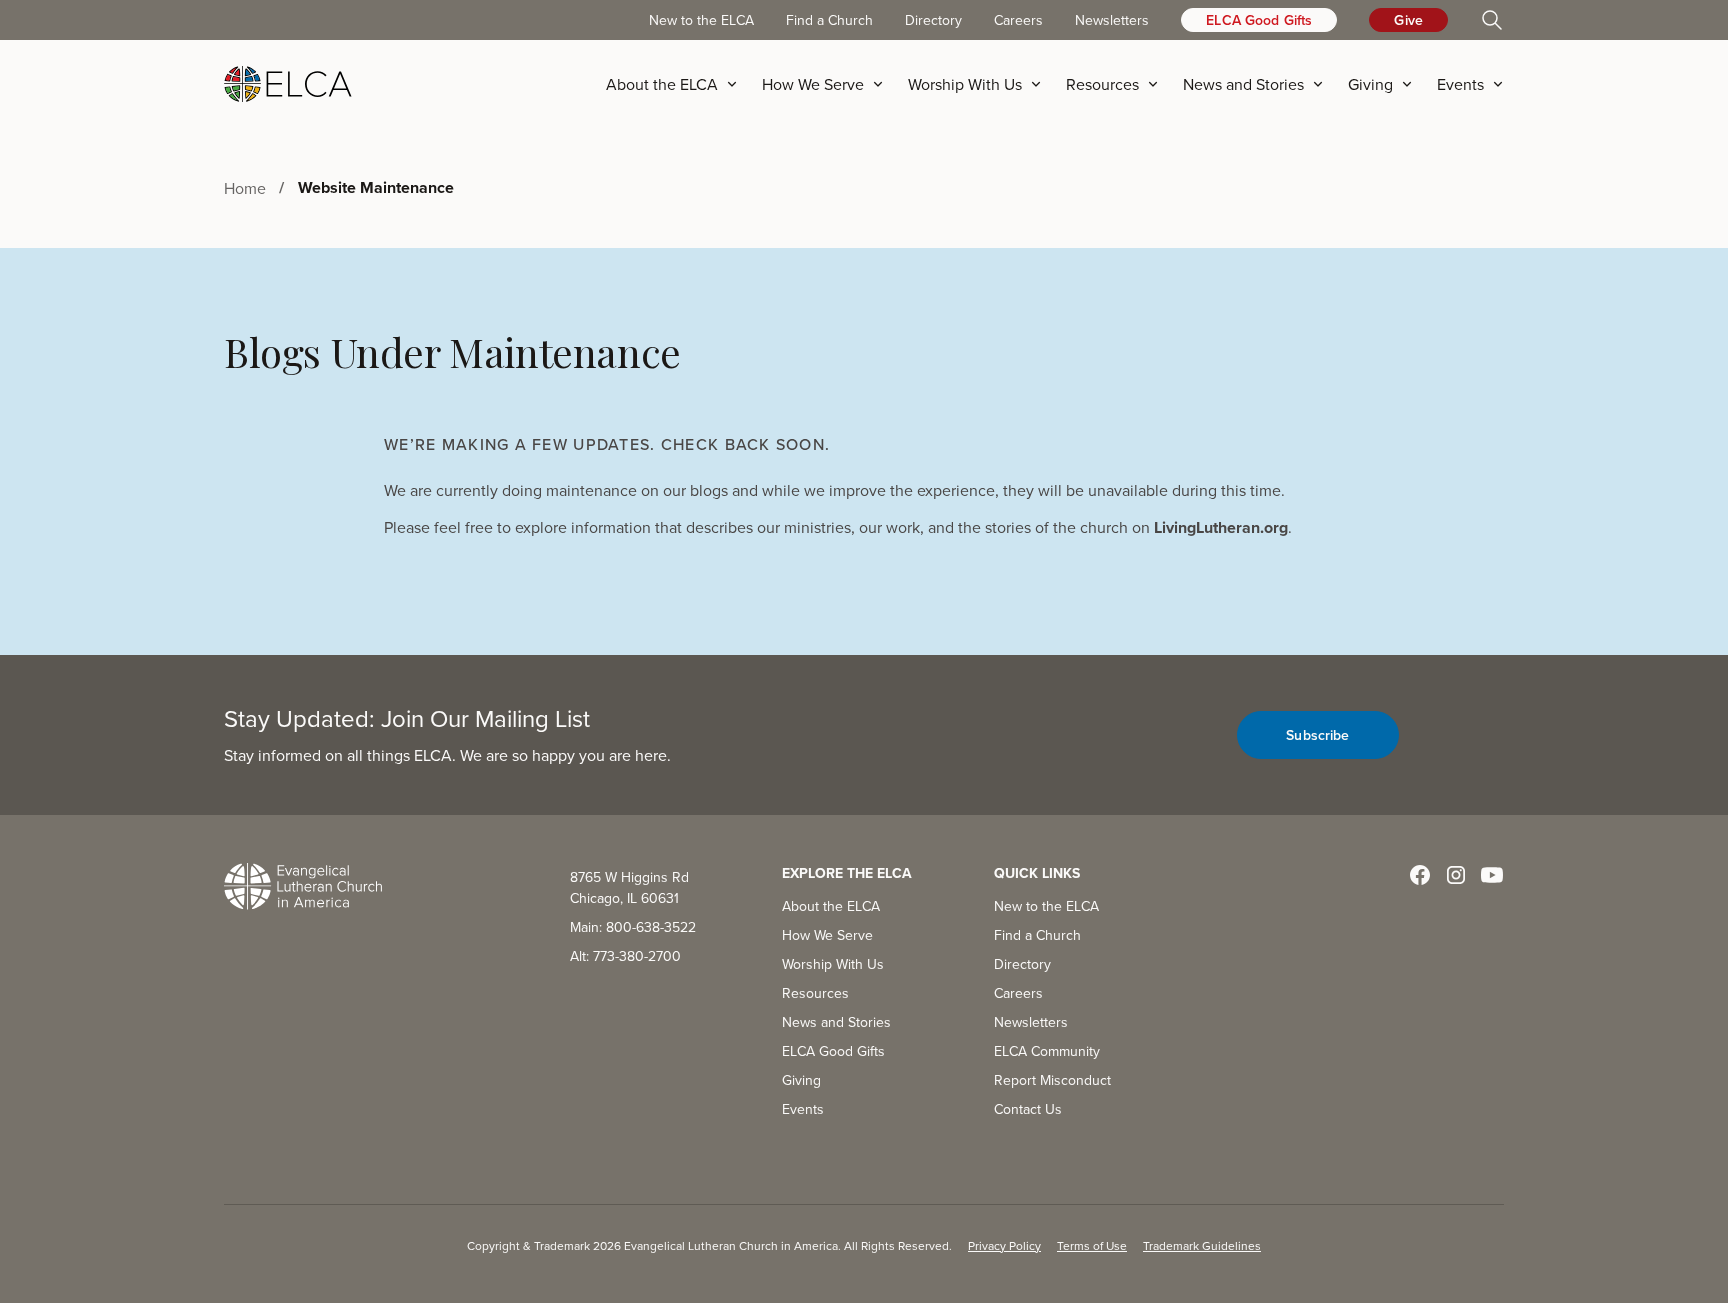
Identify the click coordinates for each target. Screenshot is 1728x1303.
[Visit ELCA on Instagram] (1456, 875)
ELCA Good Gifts (1259, 20)
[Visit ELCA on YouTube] (1492, 875)
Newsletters (1112, 20)
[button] (678, 84)
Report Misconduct (1052, 1080)
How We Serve (827, 935)
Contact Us (1028, 1109)
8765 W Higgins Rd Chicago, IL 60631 (629, 887)
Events (803, 1109)
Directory (933, 20)
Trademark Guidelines (1202, 1245)
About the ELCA (831, 906)
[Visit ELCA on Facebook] (1420, 875)
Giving (801, 1080)
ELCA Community (1047, 1051)
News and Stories (836, 1022)
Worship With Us (833, 964)
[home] (288, 84)
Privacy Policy (1004, 1245)
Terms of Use (1092, 1245)
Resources (815, 993)
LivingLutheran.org (1221, 527)
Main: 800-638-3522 (633, 927)
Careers (1018, 20)
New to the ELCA (701, 20)
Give (1408, 20)
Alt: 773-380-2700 (625, 956)
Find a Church (829, 20)
